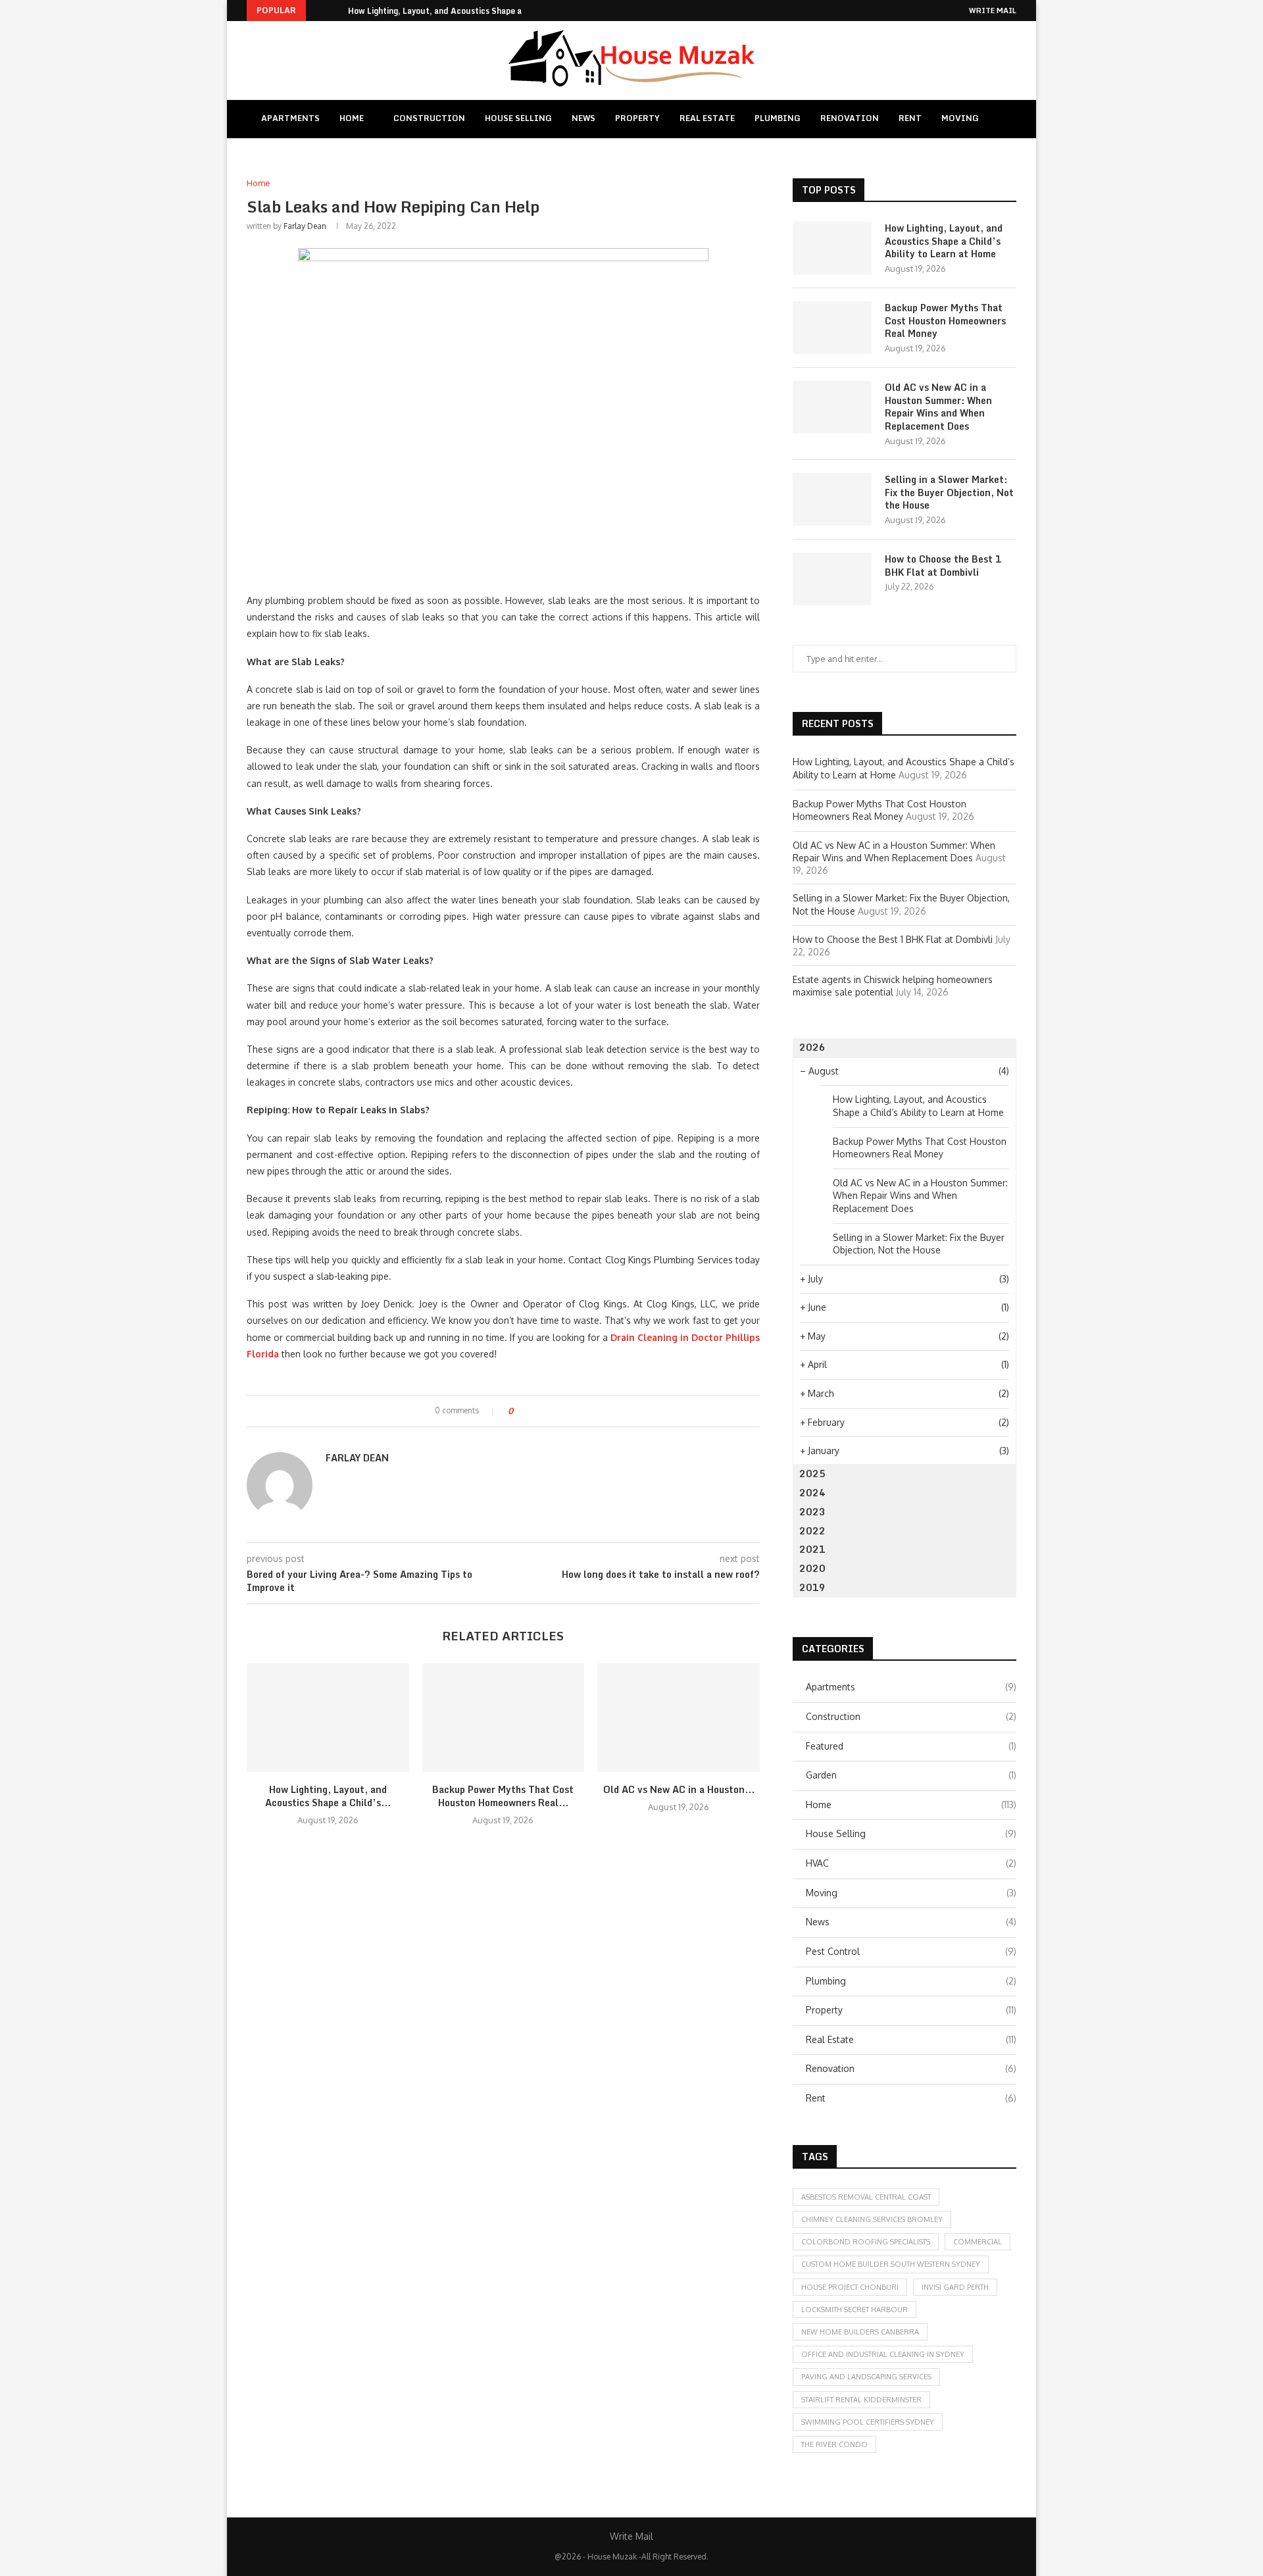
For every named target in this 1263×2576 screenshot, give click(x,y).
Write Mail (993, 11)
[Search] (1005, 119)
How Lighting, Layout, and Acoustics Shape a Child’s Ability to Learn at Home (944, 241)
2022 (812, 1531)
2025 (812, 1474)
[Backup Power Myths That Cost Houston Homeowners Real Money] (504, 1717)
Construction (429, 118)
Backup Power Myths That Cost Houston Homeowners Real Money (945, 321)
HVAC (911, 1863)
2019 (812, 1587)
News (583, 118)
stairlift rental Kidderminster (861, 2400)
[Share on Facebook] (534, 1411)
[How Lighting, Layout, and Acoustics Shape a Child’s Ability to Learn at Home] (328, 1717)
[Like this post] (520, 1411)
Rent (910, 118)
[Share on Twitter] (547, 1411)
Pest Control (911, 1951)
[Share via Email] (572, 1411)
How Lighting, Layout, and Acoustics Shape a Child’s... (453, 11)
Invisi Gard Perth (955, 2287)
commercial (978, 2242)
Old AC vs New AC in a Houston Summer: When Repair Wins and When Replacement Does (938, 407)
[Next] (335, 11)
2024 (812, 1493)
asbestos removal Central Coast (866, 2197)
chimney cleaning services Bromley (872, 2219)
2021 (812, 1549)
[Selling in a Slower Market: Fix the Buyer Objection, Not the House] (832, 499)
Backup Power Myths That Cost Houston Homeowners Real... (503, 1796)
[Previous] (318, 11)
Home (352, 118)
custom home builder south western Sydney (891, 2264)
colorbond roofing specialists (866, 2242)
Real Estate (707, 118)
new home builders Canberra (860, 2332)
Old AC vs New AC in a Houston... (679, 1789)
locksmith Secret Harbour (854, 2310)
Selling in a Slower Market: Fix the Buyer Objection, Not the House (949, 492)
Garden (911, 1775)
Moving (960, 118)
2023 (812, 1512)
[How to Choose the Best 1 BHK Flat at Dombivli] (832, 579)
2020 (812, 1568)
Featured (911, 1746)
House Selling (518, 118)
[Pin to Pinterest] (559, 1411)
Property (637, 118)
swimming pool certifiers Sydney (868, 2422)
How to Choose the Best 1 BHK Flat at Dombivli (943, 566)
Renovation (850, 118)
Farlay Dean (305, 226)
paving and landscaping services (866, 2377)
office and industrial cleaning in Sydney (883, 2354)
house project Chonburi (850, 2287)
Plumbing (778, 118)
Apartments (290, 118)
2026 (812, 1047)
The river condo (834, 2444)
